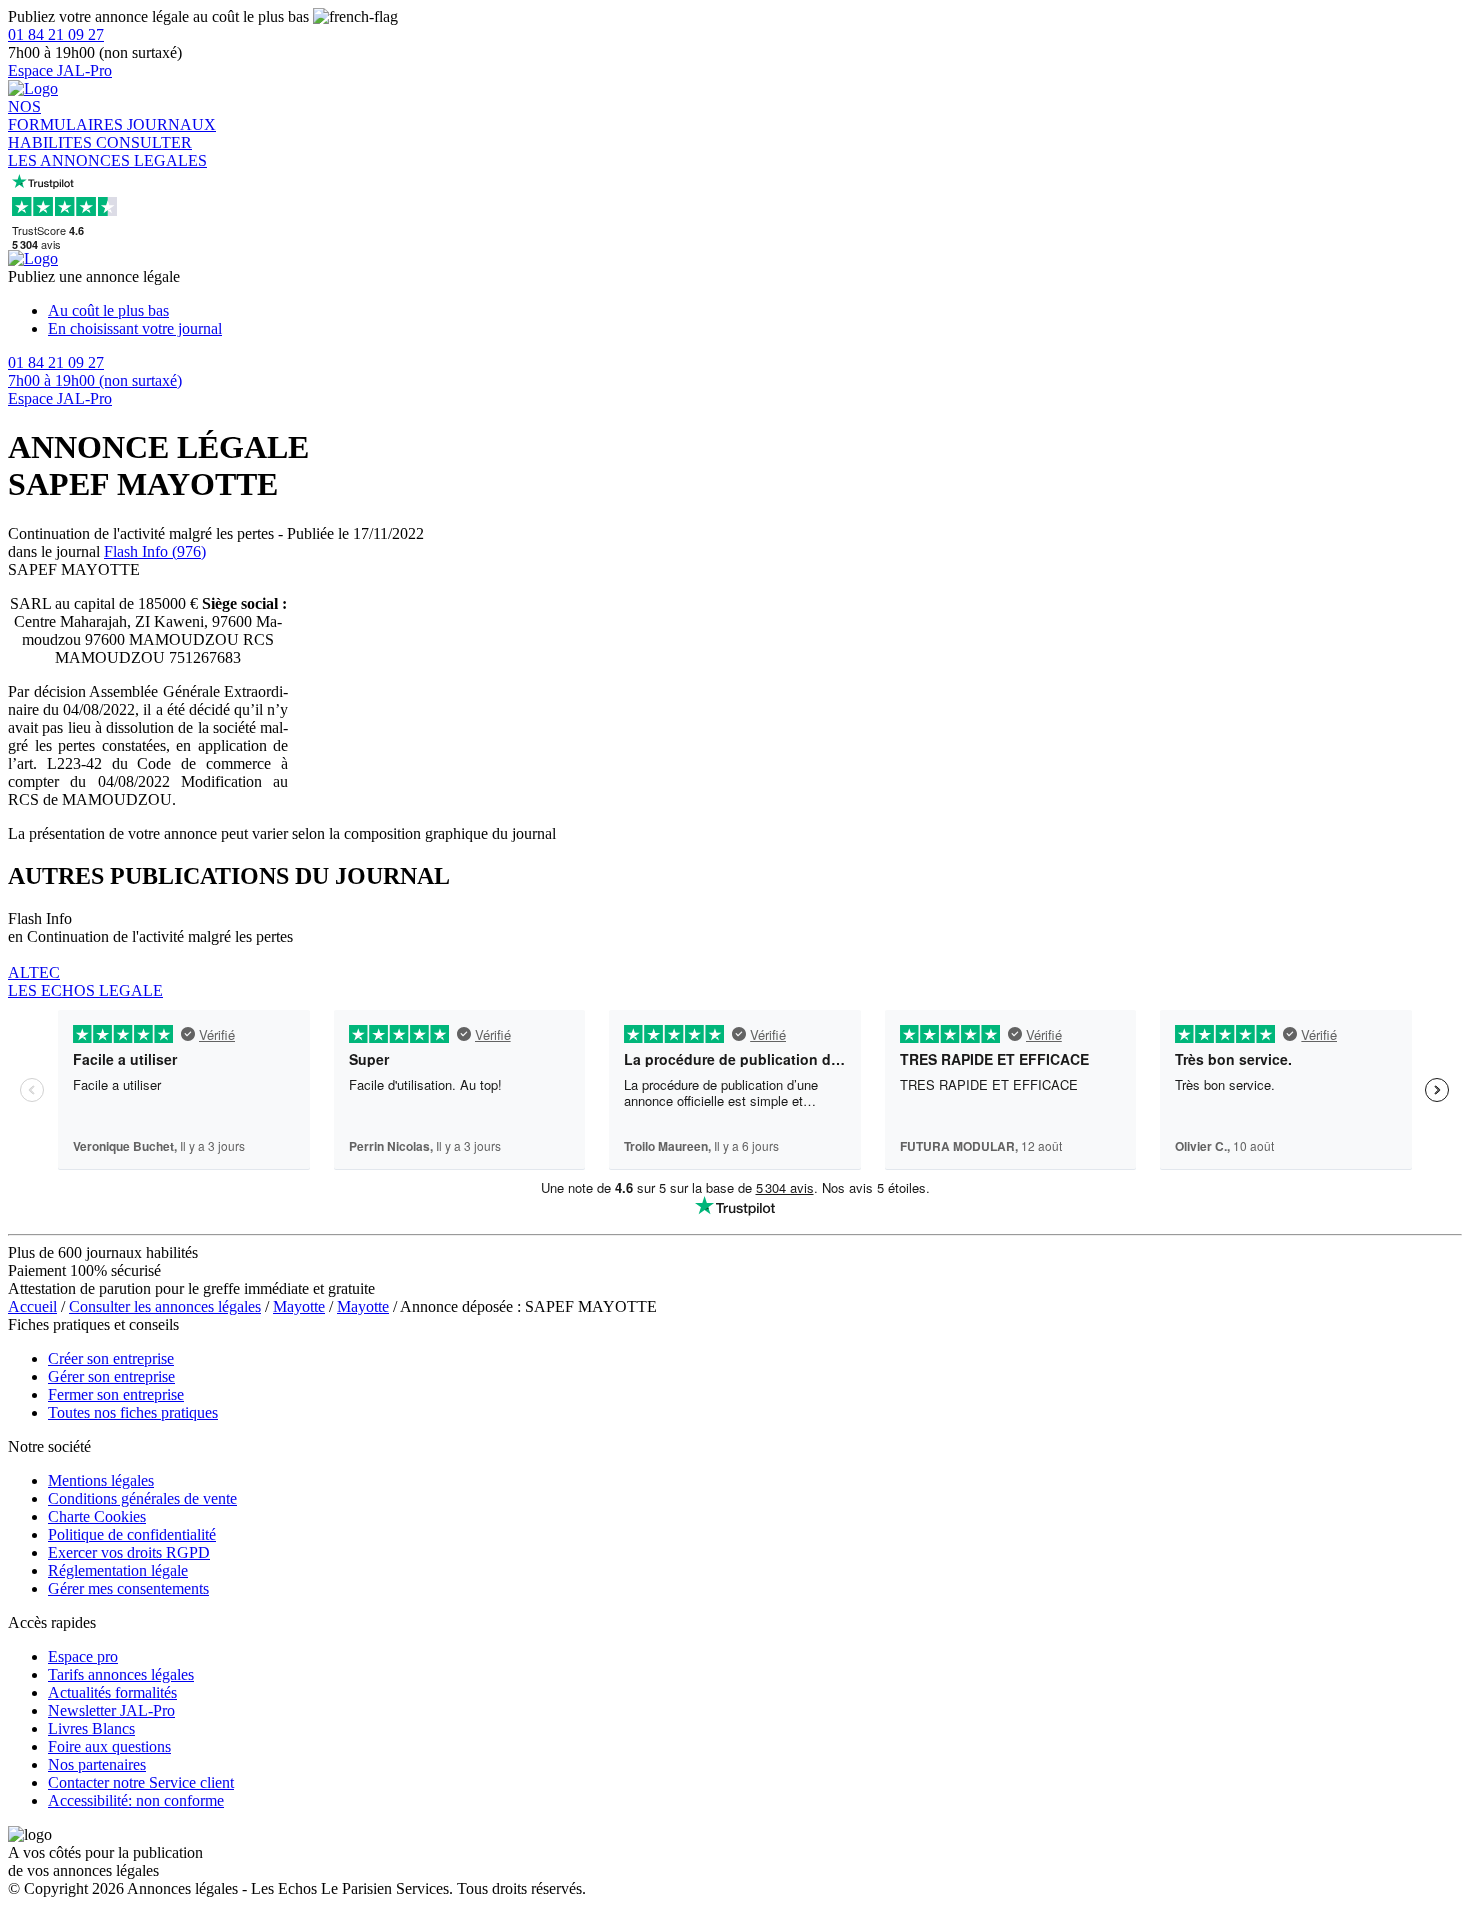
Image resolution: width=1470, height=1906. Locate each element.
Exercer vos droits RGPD (129, 1552)
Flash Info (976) (155, 551)
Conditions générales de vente (142, 1498)
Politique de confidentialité (132, 1534)
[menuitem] (755, 311)
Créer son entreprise (111, 1358)
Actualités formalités (112, 1692)
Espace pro (83, 1656)
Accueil (32, 1306)
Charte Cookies (97, 1516)
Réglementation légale (118, 1570)
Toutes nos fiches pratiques (133, 1412)
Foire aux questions (109, 1746)
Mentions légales (101, 1480)
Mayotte (299, 1306)
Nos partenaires (97, 1764)
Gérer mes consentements (128, 1588)
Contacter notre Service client (141, 1782)
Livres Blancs (91, 1728)
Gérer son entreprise (111, 1376)
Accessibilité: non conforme (136, 1800)
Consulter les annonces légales (165, 1306)
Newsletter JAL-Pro (111, 1710)
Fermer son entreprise (116, 1394)
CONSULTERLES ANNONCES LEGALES (107, 151)
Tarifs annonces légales (121, 1674)
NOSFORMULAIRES (67, 115)
